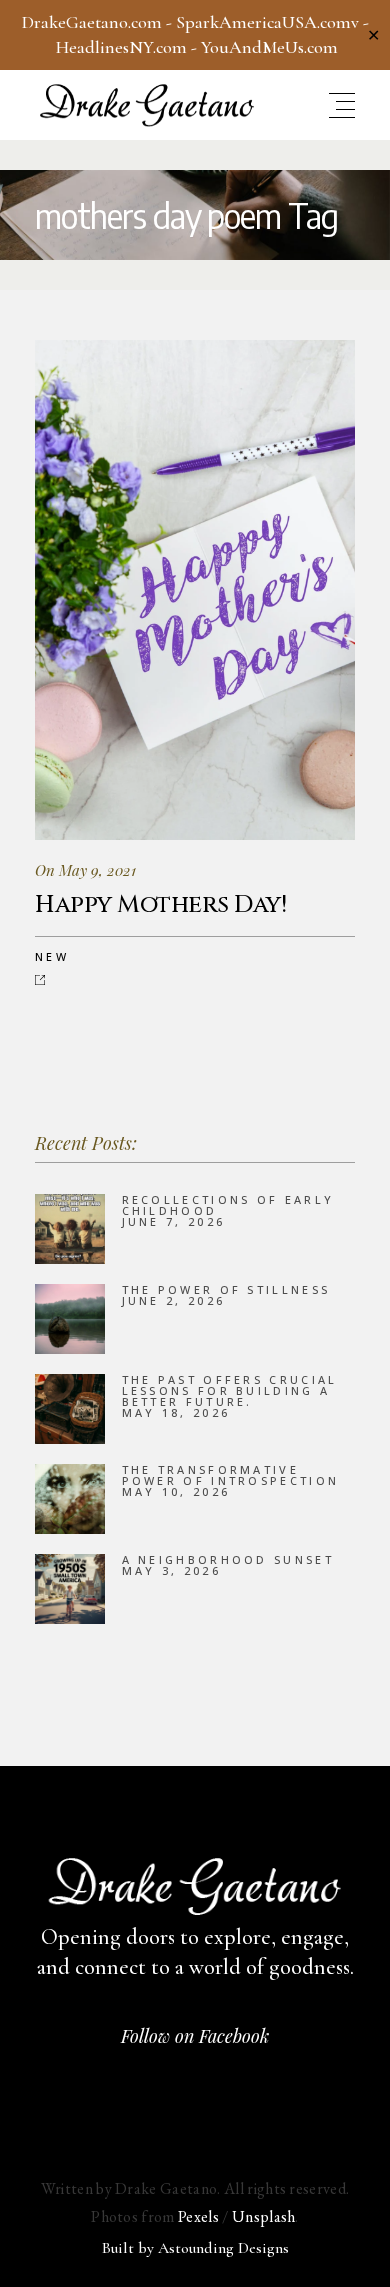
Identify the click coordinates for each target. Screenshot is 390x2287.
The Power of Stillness (226, 1289)
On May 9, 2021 (85, 870)
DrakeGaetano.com (92, 22)
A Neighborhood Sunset (228, 1559)
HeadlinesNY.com (121, 47)
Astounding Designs (223, 2248)
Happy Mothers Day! (160, 905)
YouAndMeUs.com (269, 47)
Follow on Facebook (195, 2036)
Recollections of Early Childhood (228, 1205)
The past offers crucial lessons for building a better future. (230, 1390)
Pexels (198, 2216)
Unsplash (264, 2216)
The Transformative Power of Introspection (231, 1475)
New (52, 956)
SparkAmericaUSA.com (263, 22)
